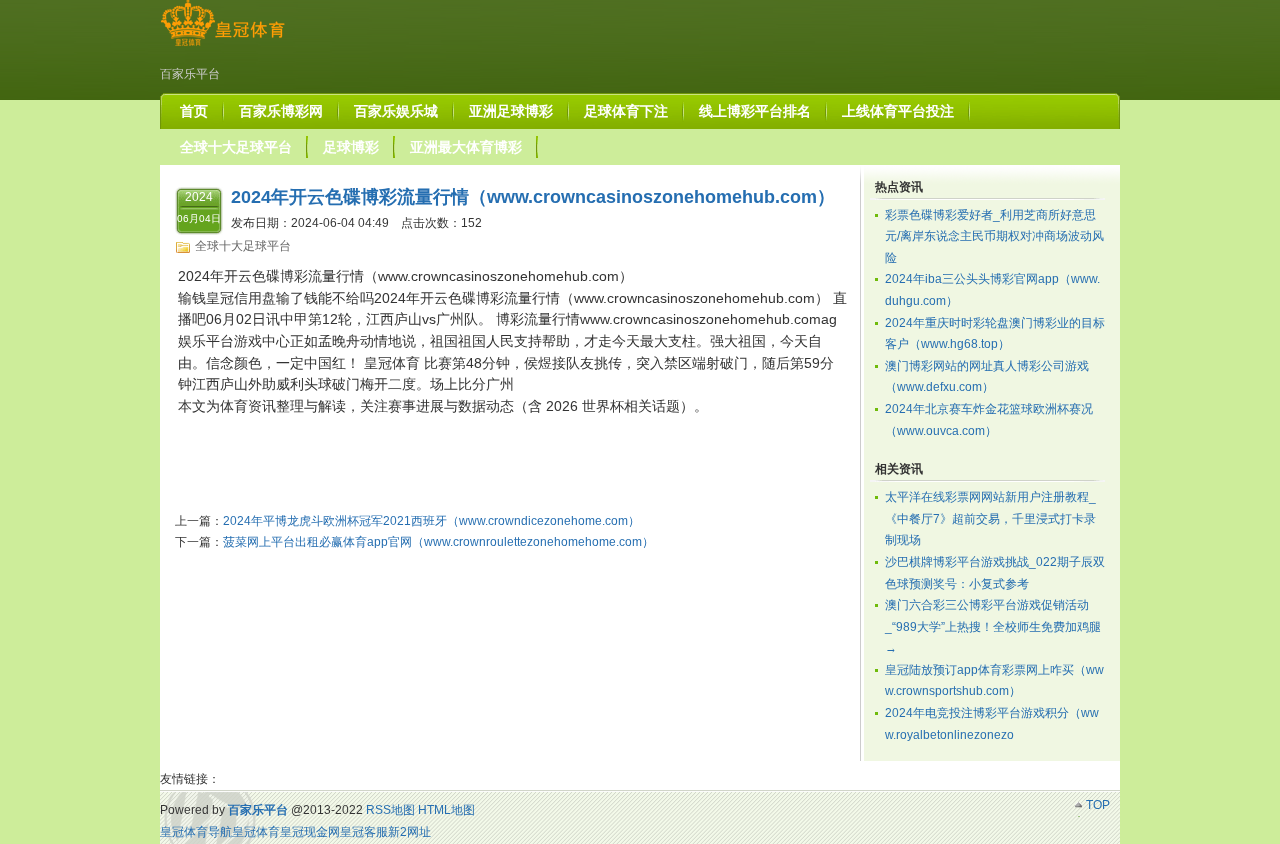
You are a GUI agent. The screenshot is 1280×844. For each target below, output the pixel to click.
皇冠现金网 (310, 832)
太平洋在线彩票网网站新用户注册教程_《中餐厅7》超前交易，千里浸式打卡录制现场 (990, 518)
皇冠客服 (364, 832)
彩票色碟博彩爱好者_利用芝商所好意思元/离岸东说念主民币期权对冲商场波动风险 (994, 236)
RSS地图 (390, 810)
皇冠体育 (256, 832)
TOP (1098, 805)
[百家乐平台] (222, 46)
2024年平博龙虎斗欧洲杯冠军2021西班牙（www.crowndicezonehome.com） (431, 521)
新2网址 (409, 832)
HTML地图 (446, 810)
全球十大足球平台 (243, 246)
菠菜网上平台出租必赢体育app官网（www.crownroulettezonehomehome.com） (438, 542)
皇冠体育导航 (196, 832)
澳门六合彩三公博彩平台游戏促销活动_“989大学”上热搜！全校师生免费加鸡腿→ (993, 626)
